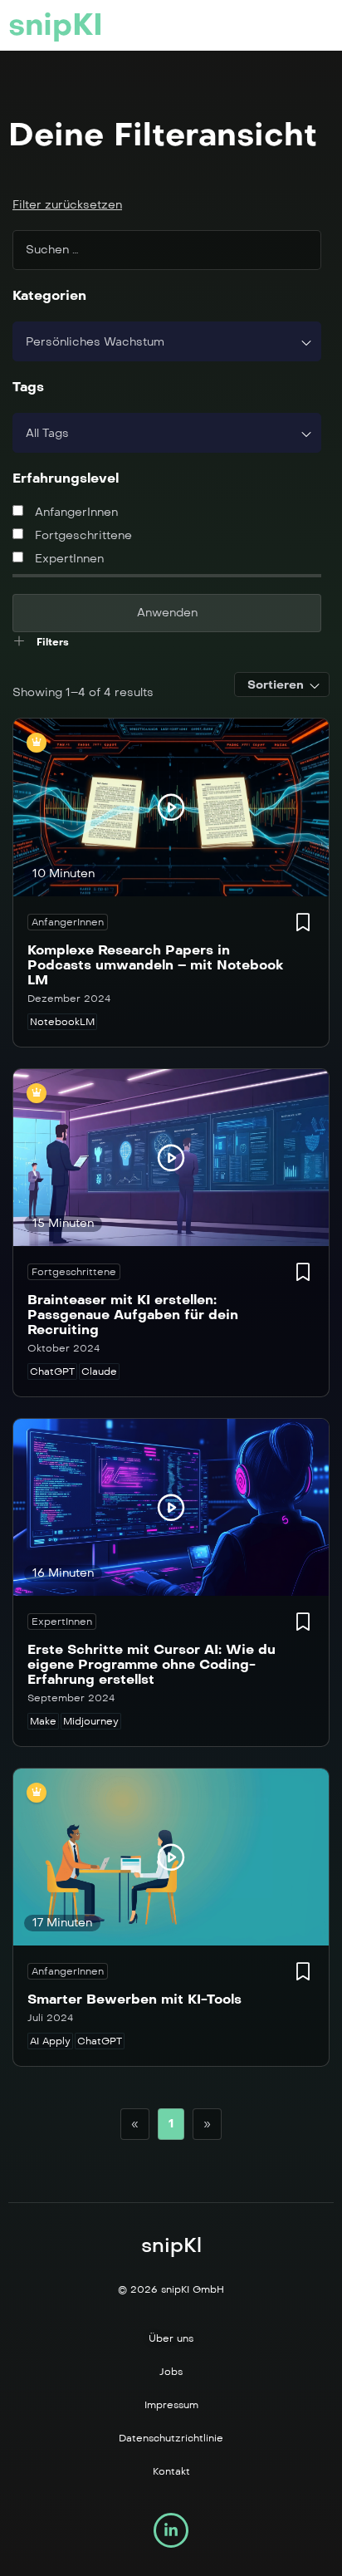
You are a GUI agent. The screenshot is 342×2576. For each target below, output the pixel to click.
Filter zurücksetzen (67, 205)
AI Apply (50, 2041)
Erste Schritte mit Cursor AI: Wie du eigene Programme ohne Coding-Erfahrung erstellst (151, 1664)
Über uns (171, 2338)
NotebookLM (62, 1022)
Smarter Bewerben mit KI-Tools (134, 1999)
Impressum (171, 2405)
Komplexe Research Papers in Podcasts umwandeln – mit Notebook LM (155, 965)
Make (43, 1721)
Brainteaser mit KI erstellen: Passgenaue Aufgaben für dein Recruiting (133, 1315)
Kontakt (171, 2471)
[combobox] (167, 341)
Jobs (171, 2372)
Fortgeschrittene (82, 535)
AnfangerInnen (75, 512)
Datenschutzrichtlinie (171, 2438)
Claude (99, 1371)
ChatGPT (52, 1371)
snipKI (56, 25)
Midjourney (91, 1721)
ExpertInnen (68, 559)
